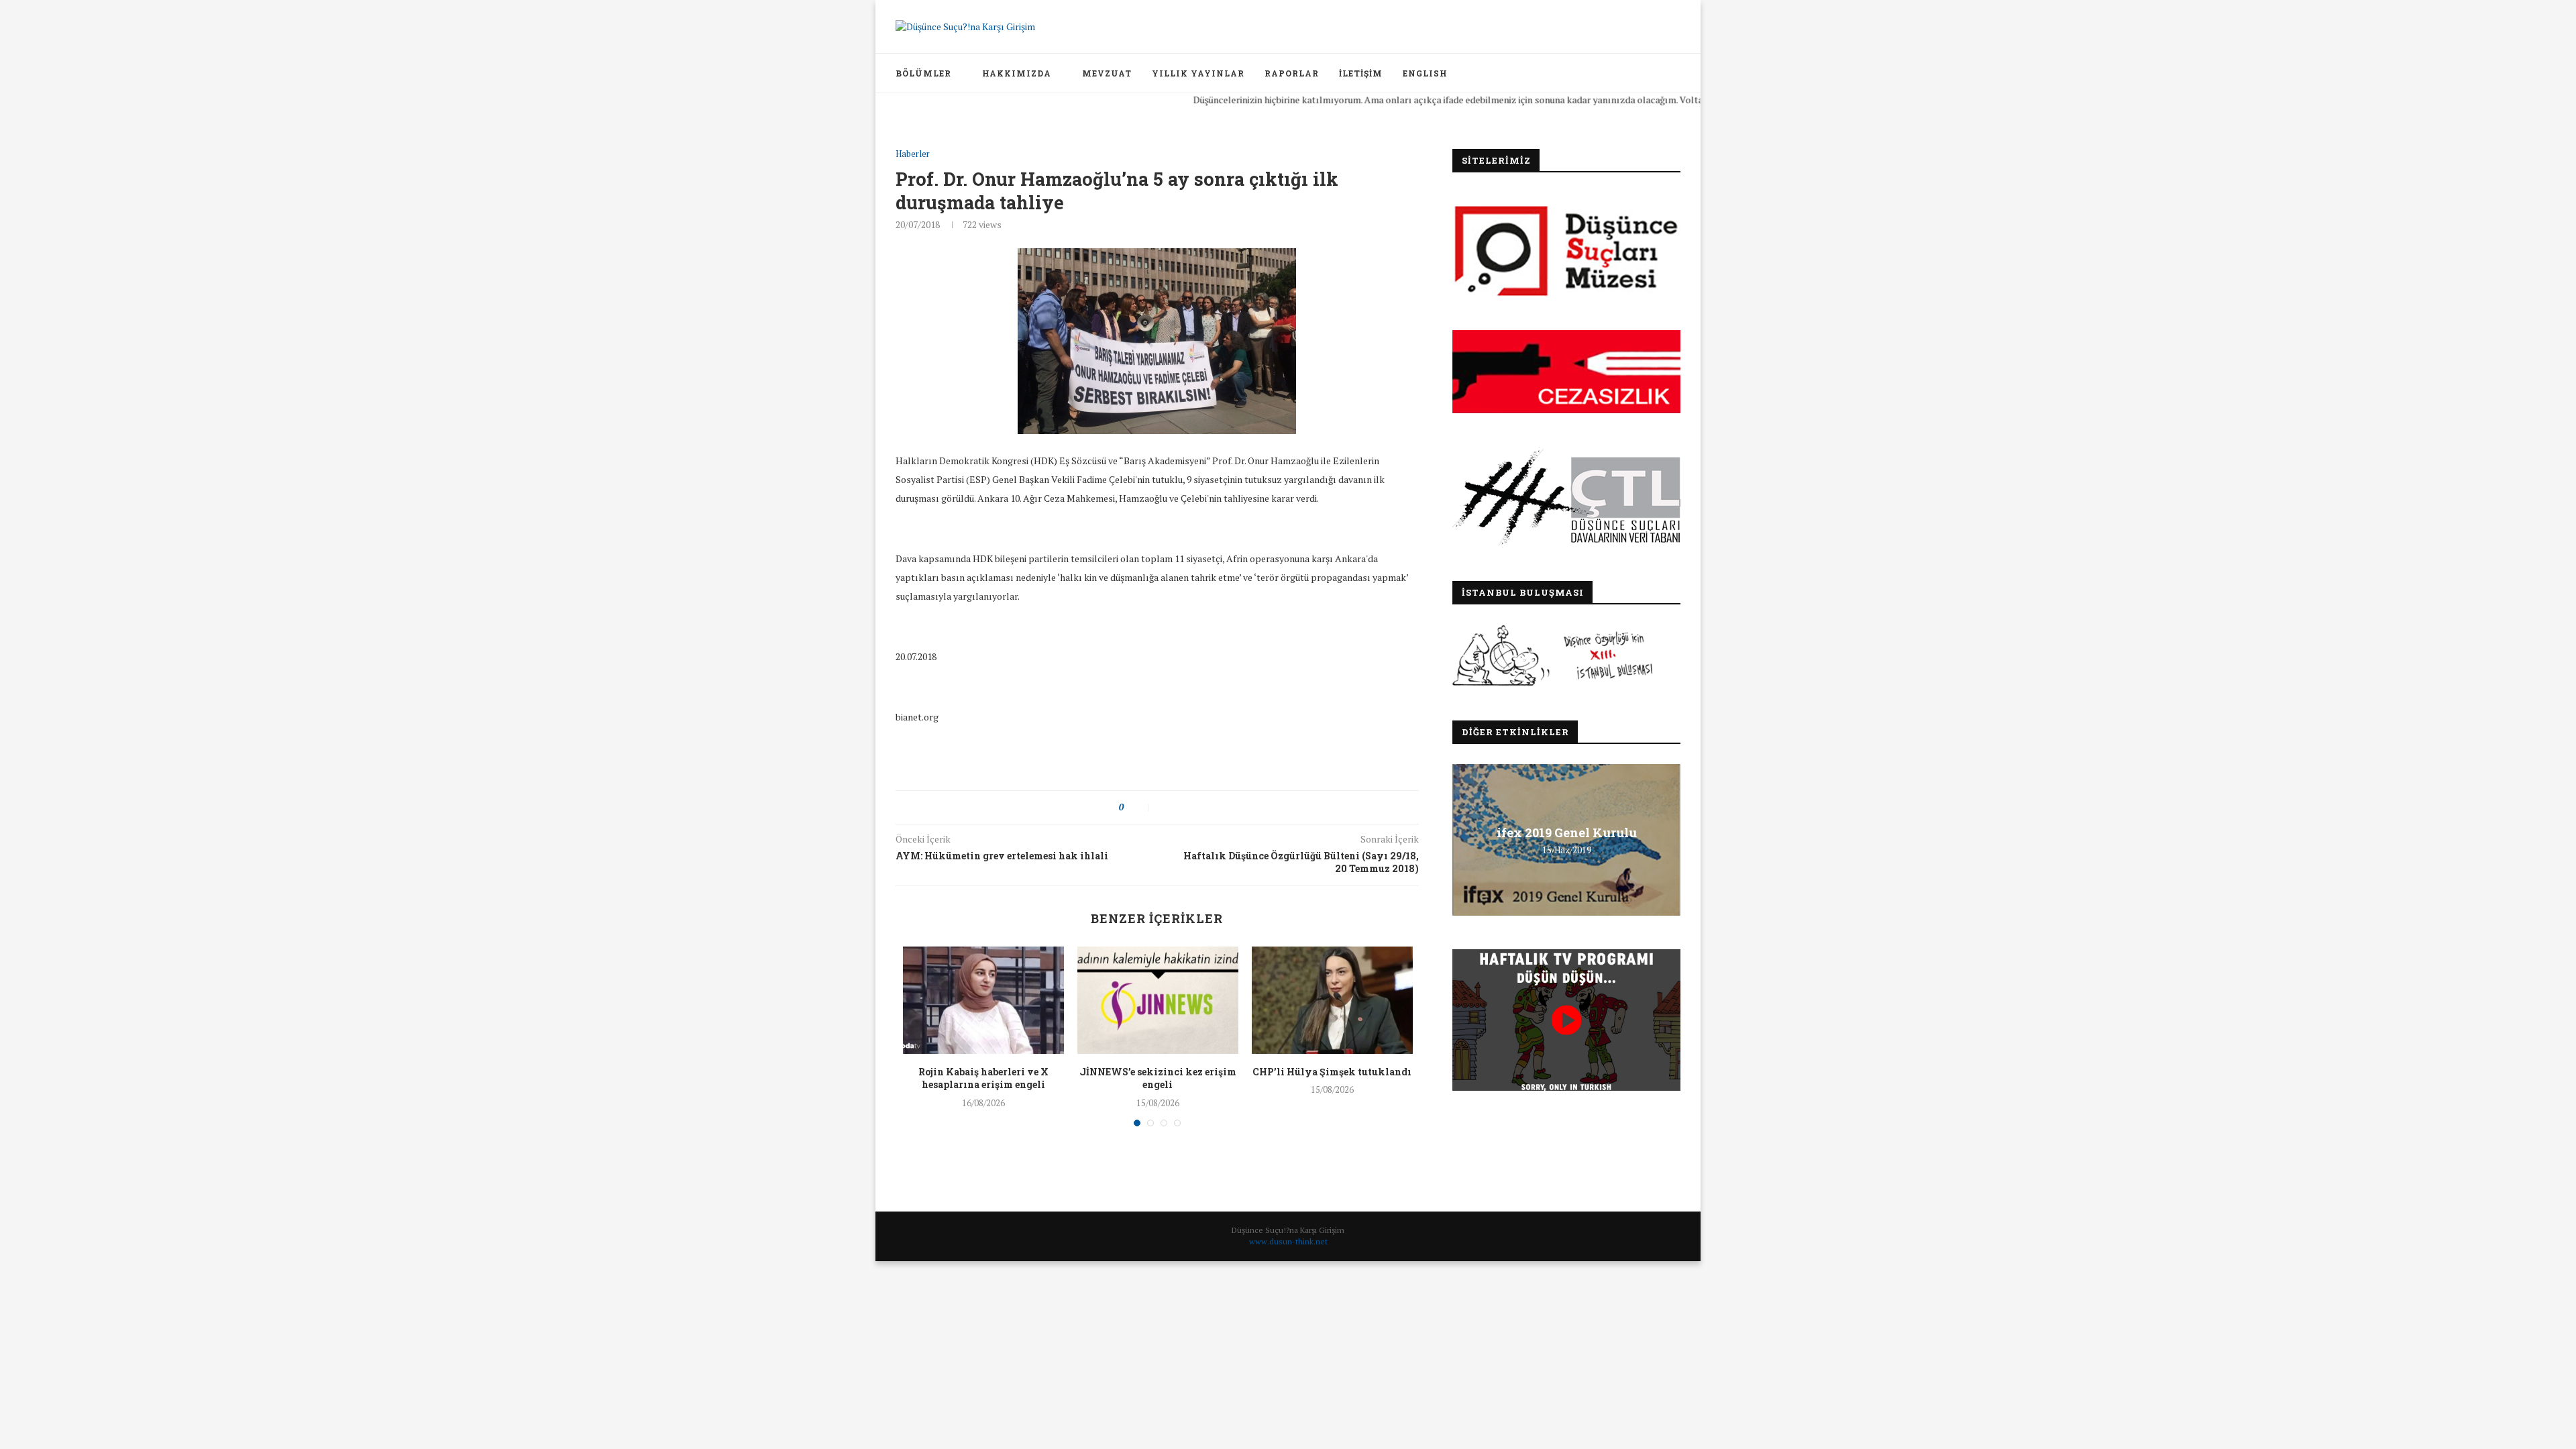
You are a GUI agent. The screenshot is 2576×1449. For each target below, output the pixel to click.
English (1425, 73)
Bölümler (923, 73)
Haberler (913, 154)
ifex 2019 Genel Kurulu (1567, 833)
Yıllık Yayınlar (1198, 73)
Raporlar (1292, 73)
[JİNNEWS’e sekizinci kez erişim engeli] (1158, 1000)
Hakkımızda (1017, 73)
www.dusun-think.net (1288, 1241)
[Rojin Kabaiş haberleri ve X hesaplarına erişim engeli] (983, 1000)
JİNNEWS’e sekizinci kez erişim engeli (1158, 1078)
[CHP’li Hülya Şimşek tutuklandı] (1332, 1000)
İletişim (1361, 73)
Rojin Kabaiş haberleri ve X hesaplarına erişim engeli (983, 1078)
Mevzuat (1107, 73)
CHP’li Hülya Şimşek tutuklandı (1332, 1072)
